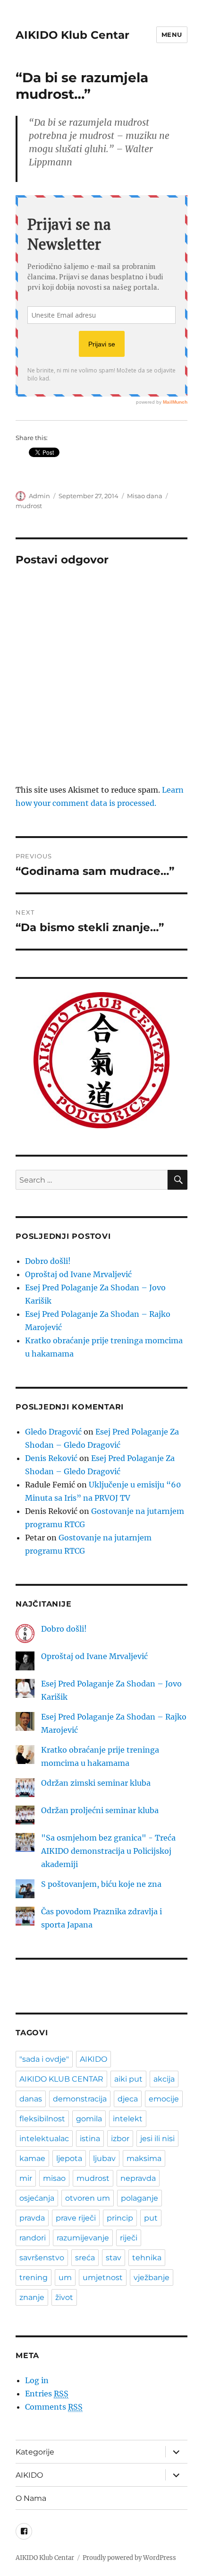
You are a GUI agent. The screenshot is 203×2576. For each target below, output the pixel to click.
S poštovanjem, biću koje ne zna (101, 1884)
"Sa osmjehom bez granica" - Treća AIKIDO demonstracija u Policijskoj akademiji (108, 1851)
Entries (47, 2394)
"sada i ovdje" (44, 2059)
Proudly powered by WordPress (129, 2558)
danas (31, 2099)
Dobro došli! (48, 1261)
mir (26, 2178)
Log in (37, 2380)
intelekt (128, 2119)
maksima (144, 2158)
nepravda (138, 2178)
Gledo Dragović (53, 1432)
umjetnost (103, 2278)
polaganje (140, 2198)
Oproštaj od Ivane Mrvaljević (78, 1274)
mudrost (29, 506)
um (65, 2278)
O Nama (31, 2498)
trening (34, 2278)
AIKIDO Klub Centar (72, 35)
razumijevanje (83, 2238)
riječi (129, 2238)
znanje (32, 2297)
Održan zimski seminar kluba (96, 1783)
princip (120, 2218)
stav (114, 2258)
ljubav (104, 2158)
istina (90, 2139)
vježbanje (152, 2278)
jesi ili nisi (157, 2139)
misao (54, 2178)
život (64, 2297)
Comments (54, 2407)
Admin (39, 496)
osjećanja (37, 2198)
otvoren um (88, 2198)
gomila (89, 2119)
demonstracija (80, 2099)
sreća (85, 2258)
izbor (120, 2139)
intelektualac (44, 2139)
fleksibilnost (42, 2119)
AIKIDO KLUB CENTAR (61, 2079)
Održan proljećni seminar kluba (100, 1810)
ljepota (69, 2158)
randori (33, 2238)
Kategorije (35, 2452)
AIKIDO (93, 2059)
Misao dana (145, 496)
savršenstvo (42, 2258)
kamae (32, 2158)
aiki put (128, 2079)
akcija (164, 2079)
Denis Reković (51, 1458)
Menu (172, 35)
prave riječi (76, 2218)
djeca (128, 2099)
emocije (164, 2099)
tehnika (147, 2258)
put (151, 2218)
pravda (32, 2218)
